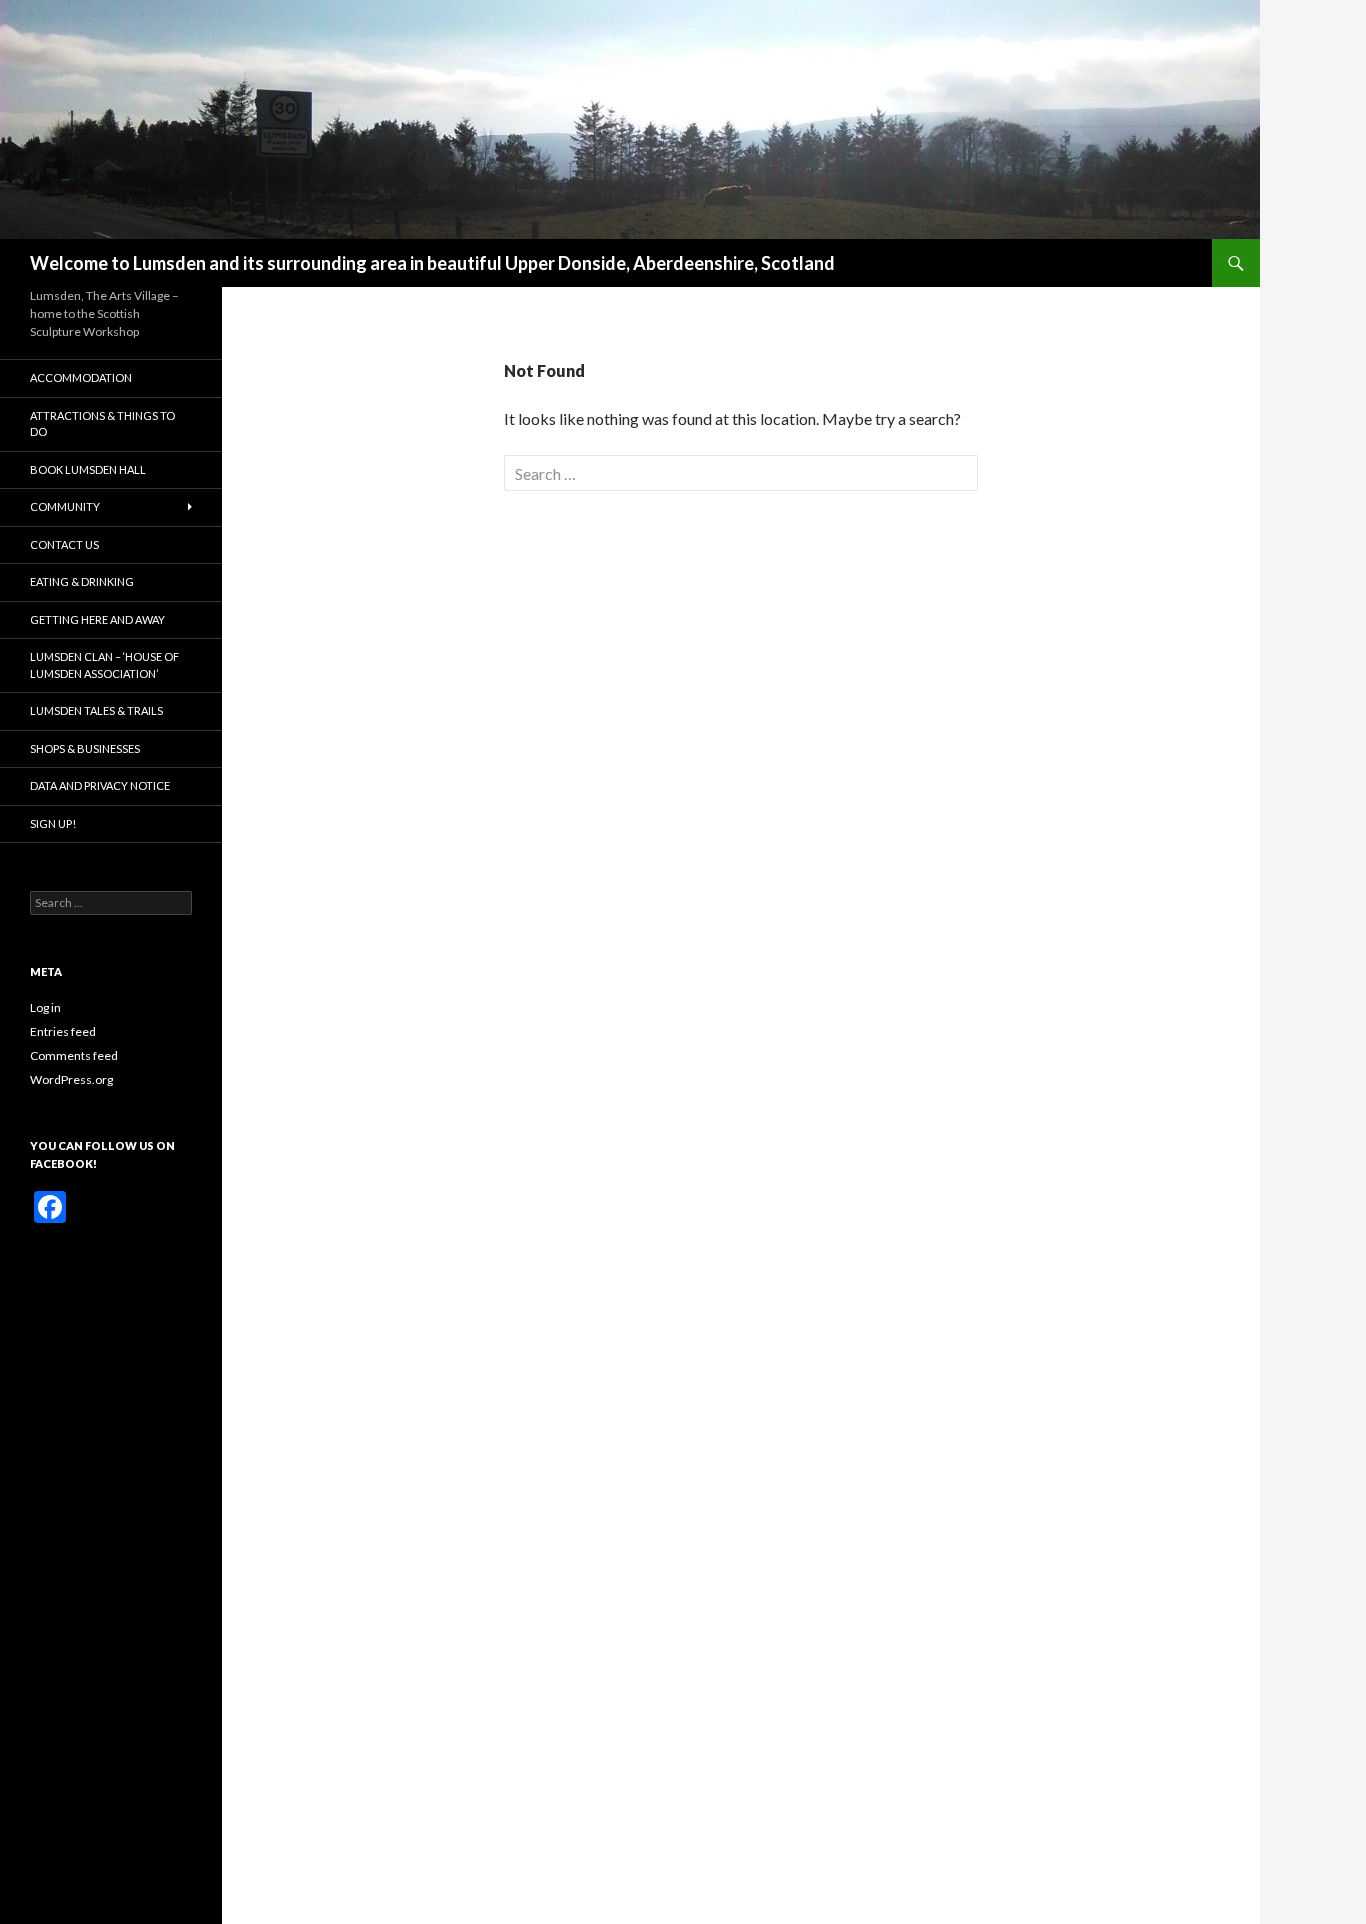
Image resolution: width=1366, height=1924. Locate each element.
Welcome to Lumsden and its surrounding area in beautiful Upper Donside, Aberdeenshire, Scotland (432, 263)
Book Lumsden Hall (88, 469)
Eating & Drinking (82, 581)
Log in (45, 1007)
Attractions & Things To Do (102, 424)
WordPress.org (71, 1079)
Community (65, 506)
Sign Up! (53, 823)
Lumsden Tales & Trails (96, 710)
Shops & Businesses (85, 748)
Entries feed (63, 1031)
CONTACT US (64, 544)
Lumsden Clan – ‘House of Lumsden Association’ (104, 665)
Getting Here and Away (97, 619)
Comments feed (74, 1055)
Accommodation (81, 377)
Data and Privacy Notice (100, 785)
